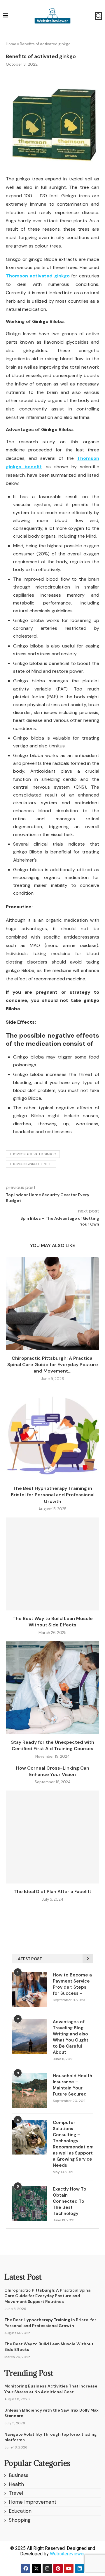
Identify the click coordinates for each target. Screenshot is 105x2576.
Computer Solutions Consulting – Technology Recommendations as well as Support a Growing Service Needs (73, 2144)
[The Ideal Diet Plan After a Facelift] (52, 1837)
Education (20, 2511)
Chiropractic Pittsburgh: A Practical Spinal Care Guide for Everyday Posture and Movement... (53, 1365)
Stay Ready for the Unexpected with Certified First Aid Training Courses (53, 1745)
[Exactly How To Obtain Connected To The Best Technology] (29, 2204)
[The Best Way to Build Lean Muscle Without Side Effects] (52, 1564)
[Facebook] (26, 2568)
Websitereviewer (67, 2554)
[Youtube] (69, 2568)
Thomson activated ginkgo (33, 1154)
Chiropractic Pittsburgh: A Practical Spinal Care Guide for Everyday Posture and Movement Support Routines (48, 2296)
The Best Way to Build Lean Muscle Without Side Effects (53, 1622)
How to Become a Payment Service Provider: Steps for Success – (72, 1984)
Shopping (20, 2520)
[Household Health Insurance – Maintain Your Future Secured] (29, 2090)
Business (19, 2475)
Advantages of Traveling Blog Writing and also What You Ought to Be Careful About (71, 2037)
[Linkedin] (80, 2568)
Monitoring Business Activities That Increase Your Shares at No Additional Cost (51, 2389)
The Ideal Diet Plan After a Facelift (52, 1891)
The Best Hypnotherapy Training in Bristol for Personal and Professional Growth (53, 1495)
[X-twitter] (36, 2568)
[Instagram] (47, 2568)
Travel (16, 2493)
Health (16, 2484)
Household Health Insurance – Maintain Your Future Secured (72, 2085)
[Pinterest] (58, 2568)
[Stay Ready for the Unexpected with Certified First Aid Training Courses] (52, 1688)
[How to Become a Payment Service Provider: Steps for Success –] (29, 1990)
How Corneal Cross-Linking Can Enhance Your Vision (53, 1771)
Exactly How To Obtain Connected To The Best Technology (70, 2201)
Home (11, 44)
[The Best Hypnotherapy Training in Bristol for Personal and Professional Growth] (52, 1434)
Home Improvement (33, 2502)
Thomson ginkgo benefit (31, 1164)
